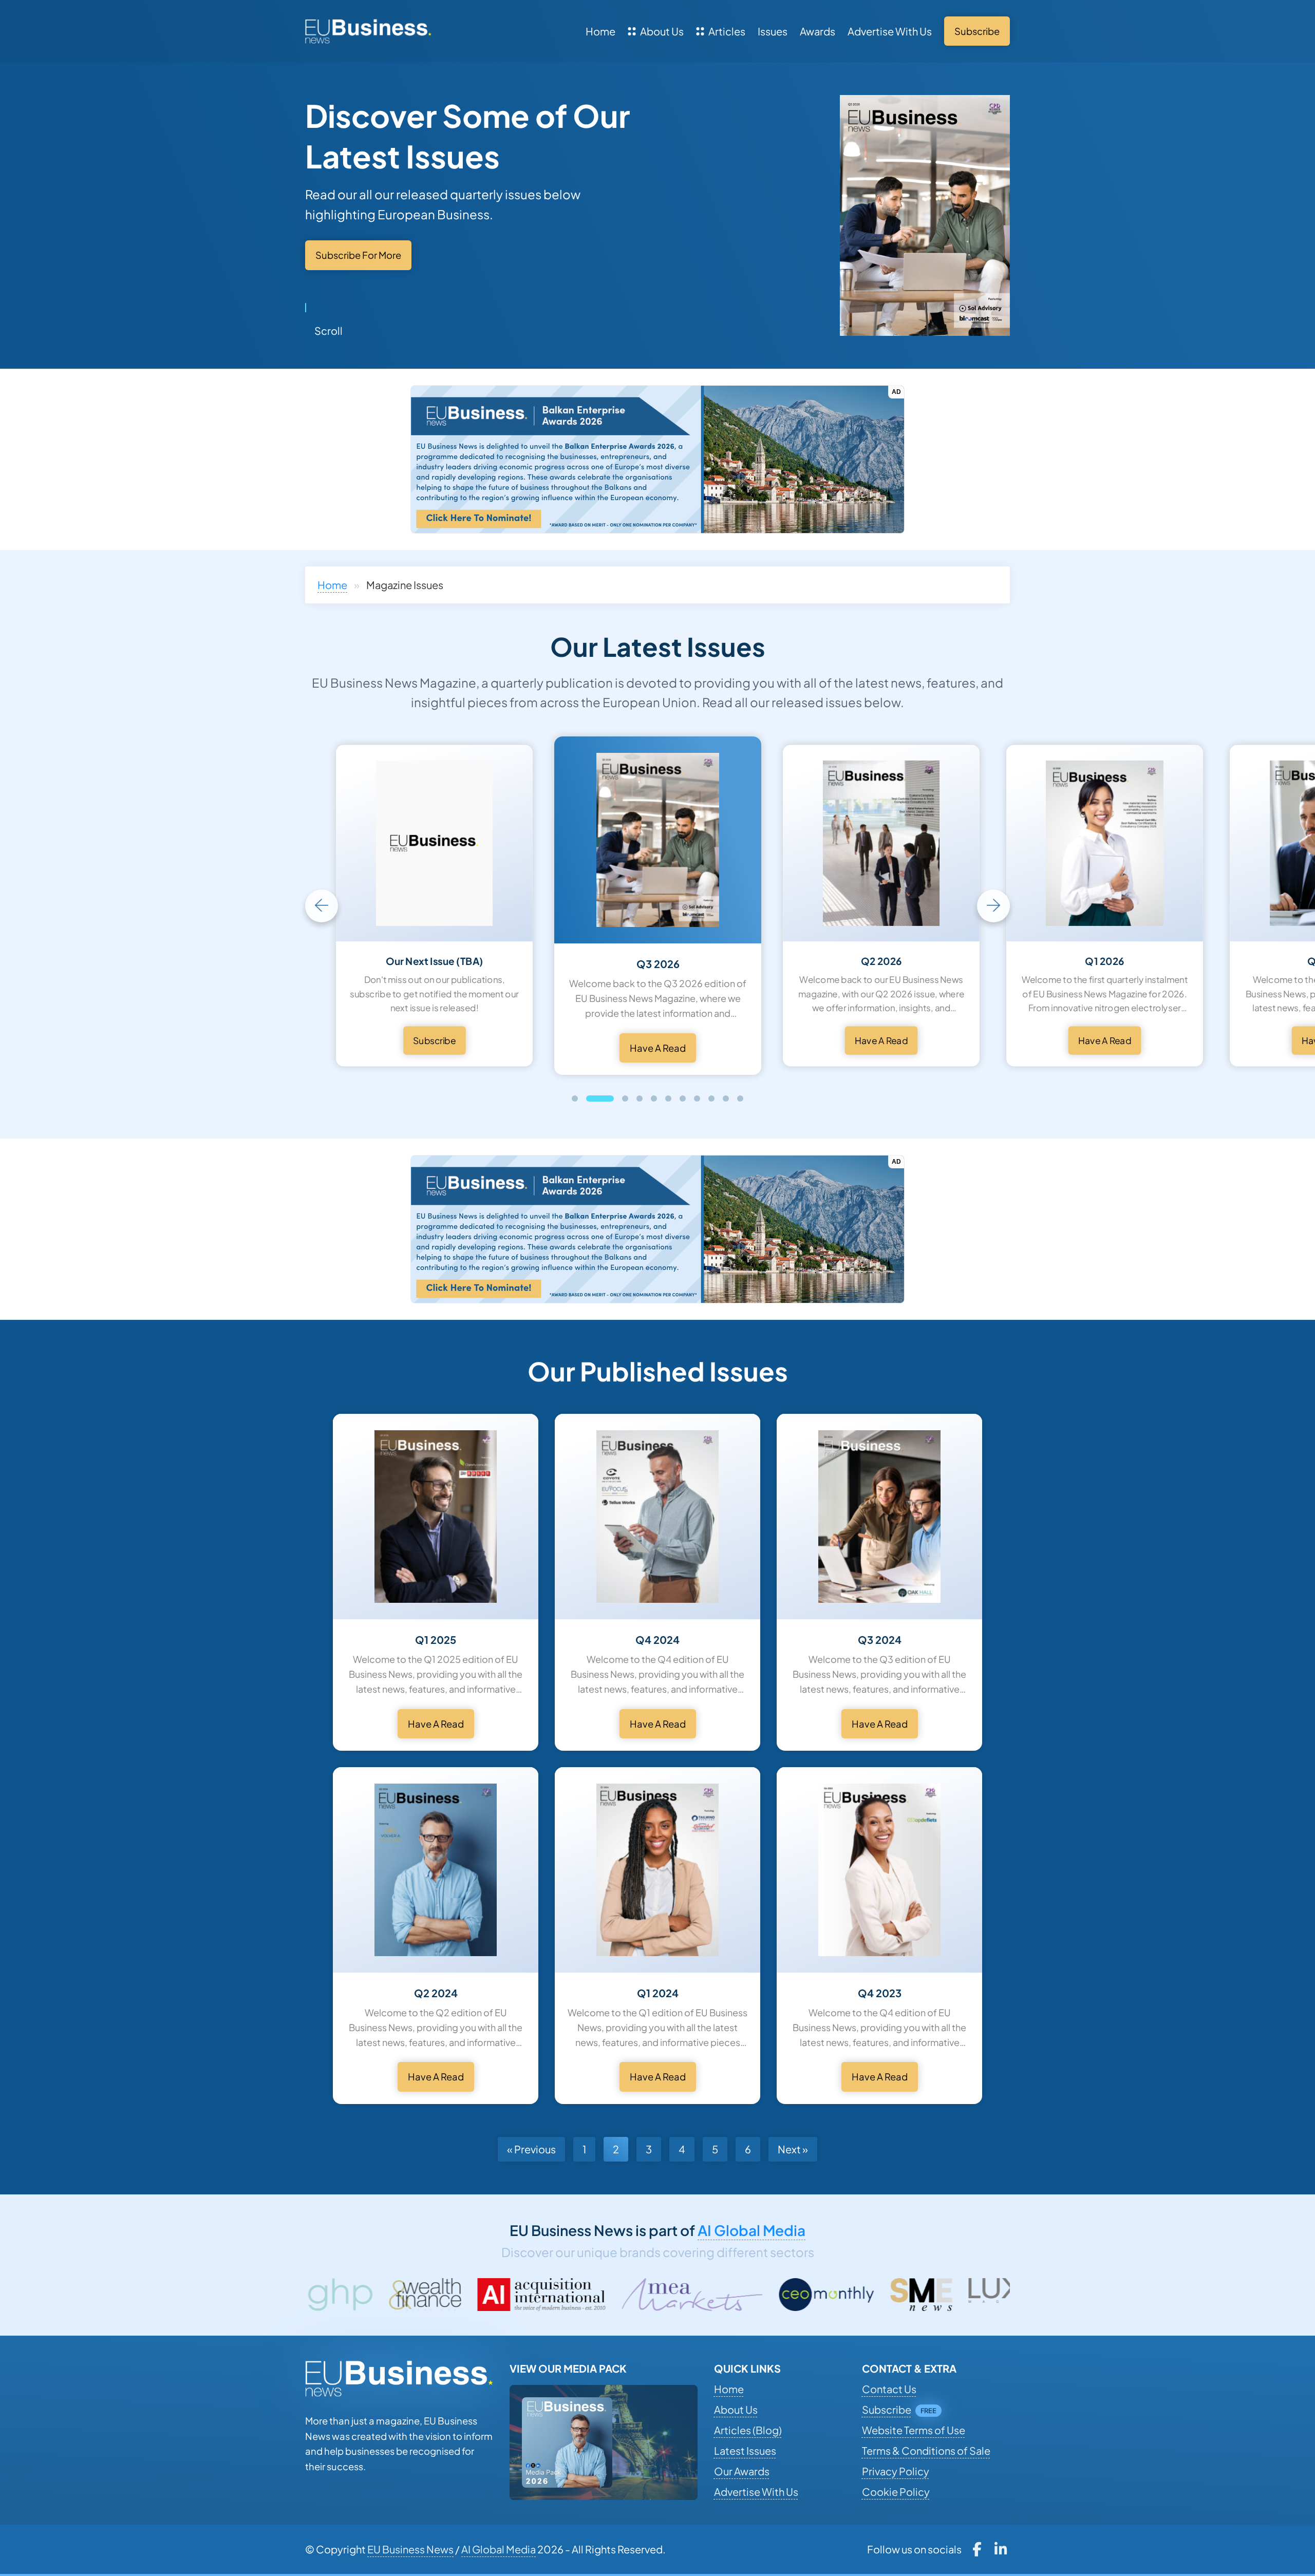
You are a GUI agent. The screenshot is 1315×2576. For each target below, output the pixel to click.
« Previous (531, 2149)
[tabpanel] (658, 906)
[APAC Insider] (922, 2295)
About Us (662, 31)
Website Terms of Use (914, 2430)
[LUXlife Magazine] (807, 2295)
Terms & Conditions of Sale (926, 2450)
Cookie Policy (896, 2492)
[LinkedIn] (1001, 2549)
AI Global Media (752, 2230)
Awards (818, 31)
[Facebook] (977, 2549)
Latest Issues (745, 2450)
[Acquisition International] (327, 2295)
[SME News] (707, 2295)
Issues (773, 31)
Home (600, 31)
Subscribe (887, 2409)
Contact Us (889, 2389)
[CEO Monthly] (612, 2295)
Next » (793, 2149)
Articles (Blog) (748, 2430)
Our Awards (742, 2471)
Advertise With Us (890, 31)
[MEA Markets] (478, 2295)
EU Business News (410, 2549)
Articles (727, 31)
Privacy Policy (896, 2471)
